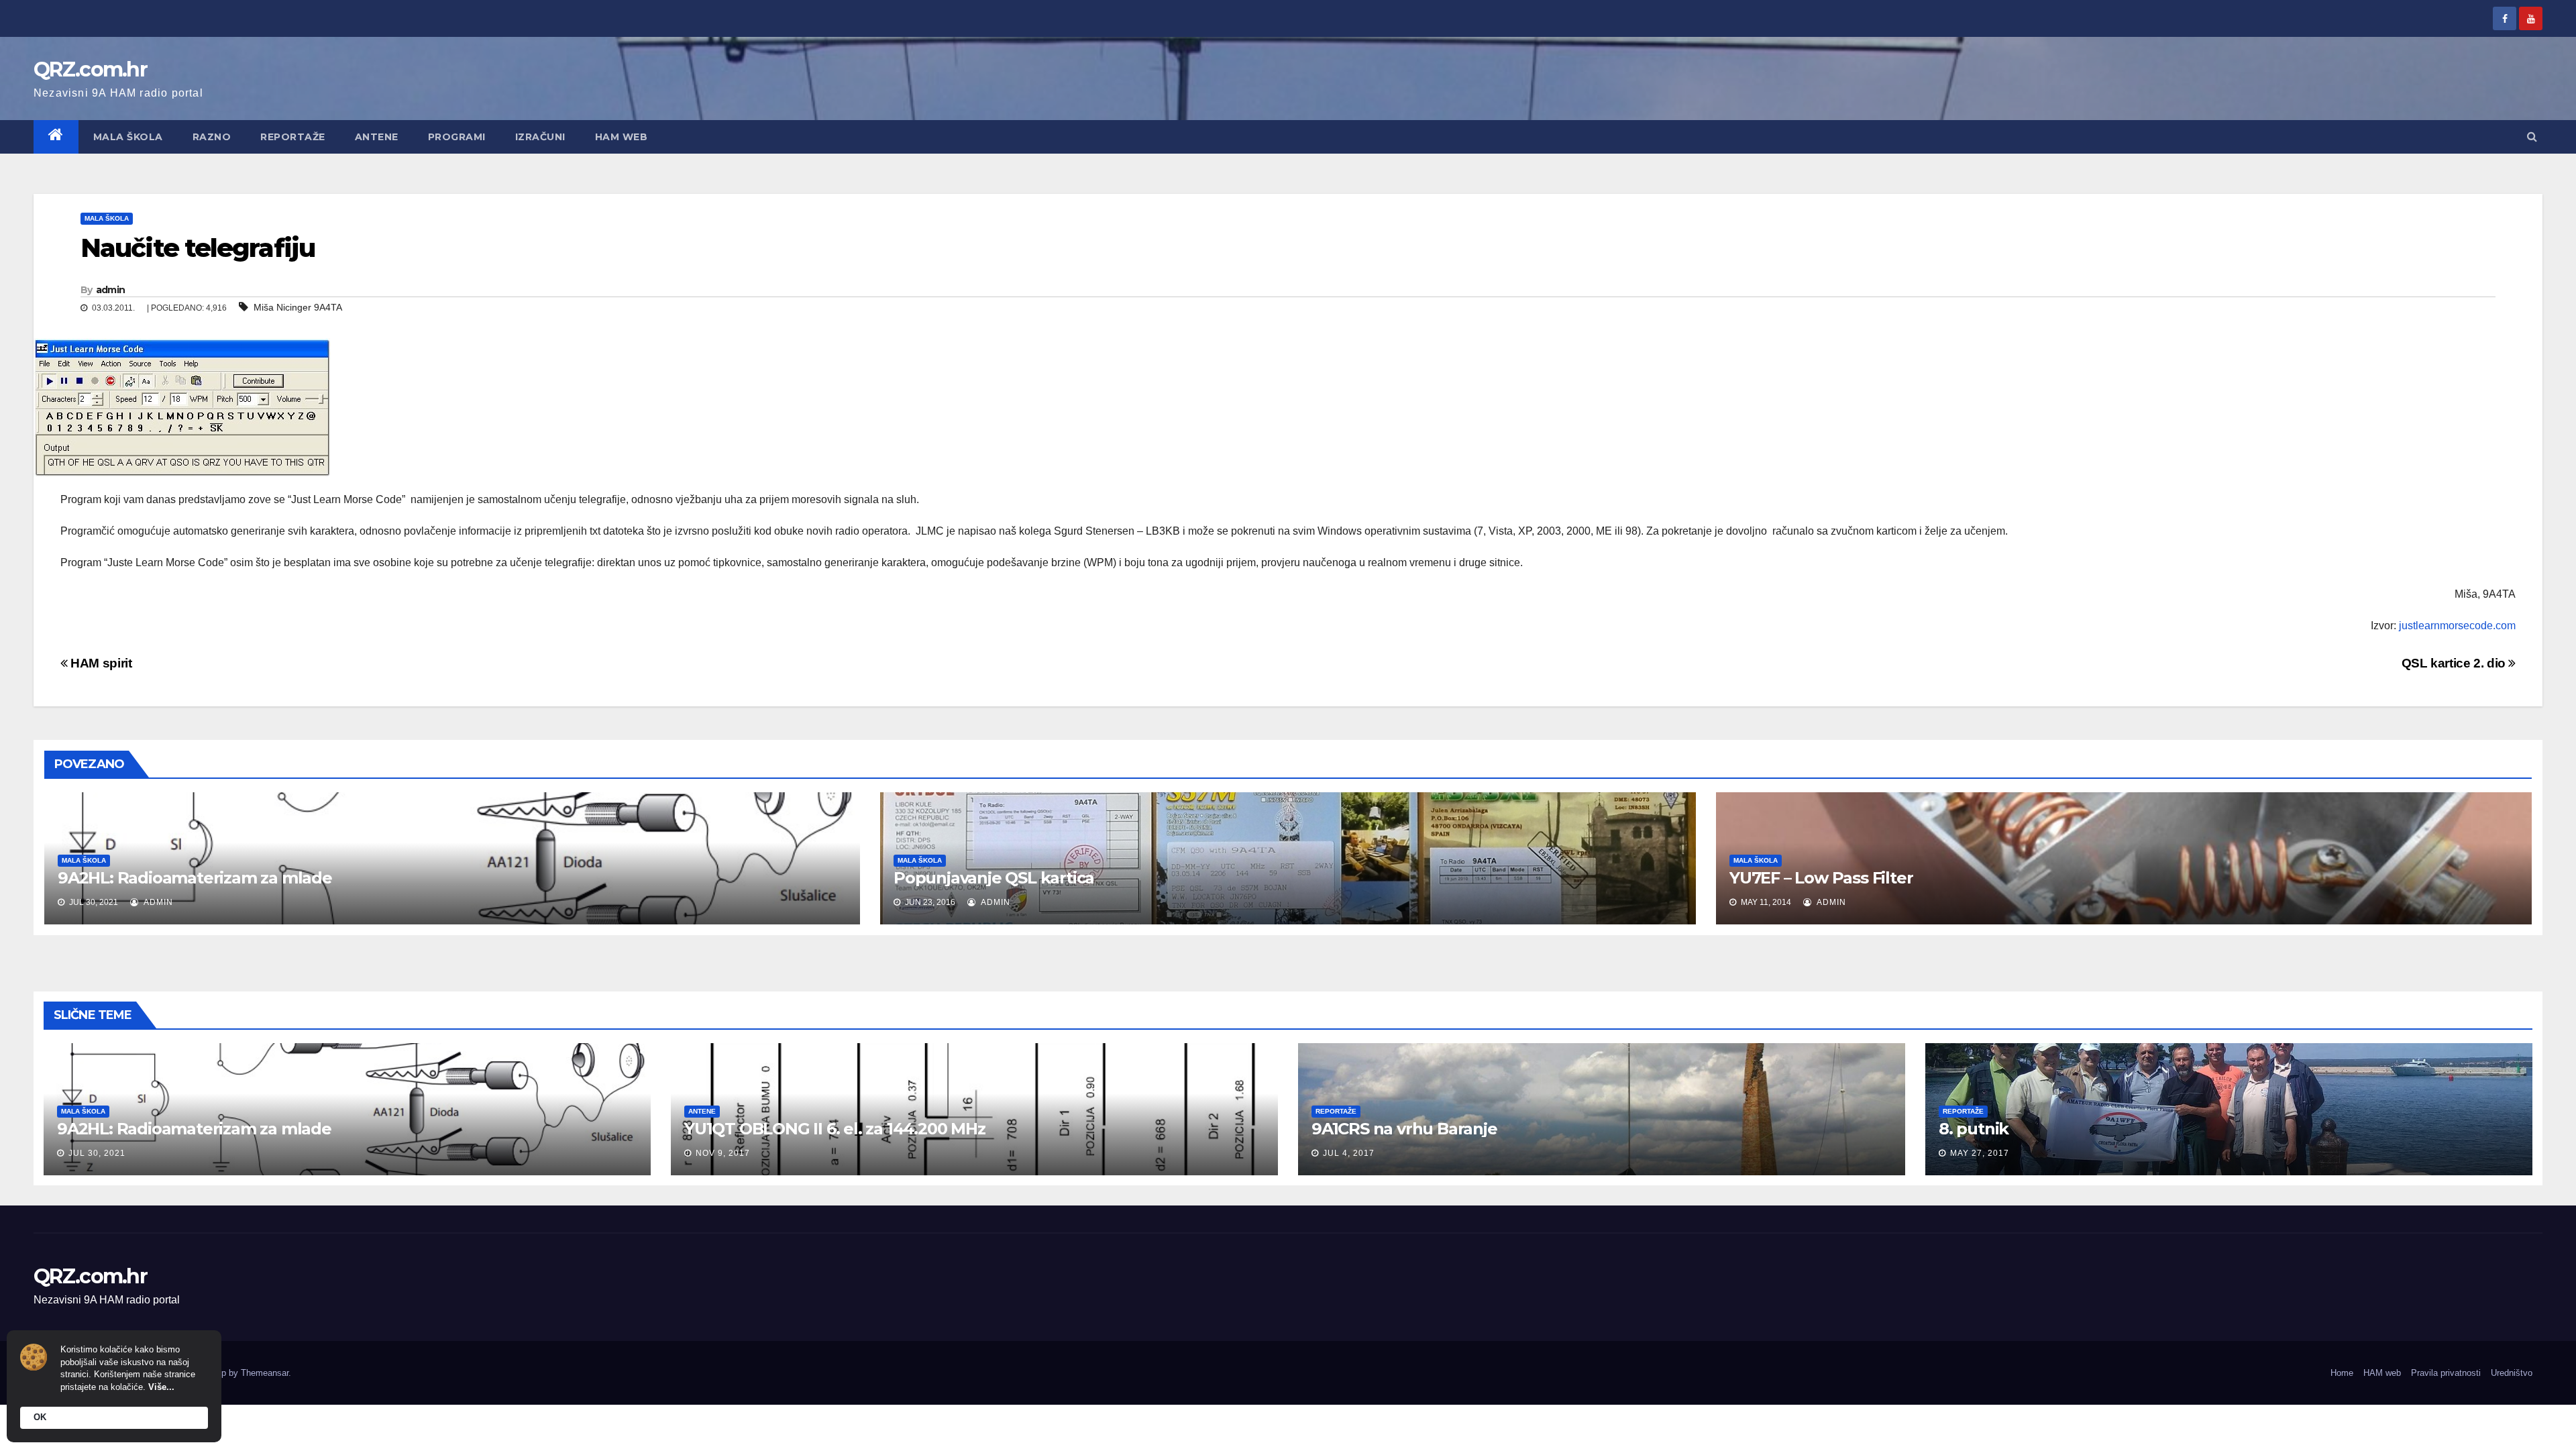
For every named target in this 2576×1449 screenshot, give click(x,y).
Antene (377, 137)
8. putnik (1974, 1129)
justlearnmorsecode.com (2457, 626)
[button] (2532, 137)
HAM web (622, 137)
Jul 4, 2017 (1349, 1153)
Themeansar (265, 1373)
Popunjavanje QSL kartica (994, 878)
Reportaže (293, 137)
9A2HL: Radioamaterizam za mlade (195, 878)
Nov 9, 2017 (723, 1153)
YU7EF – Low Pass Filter (1821, 878)
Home (2342, 1373)
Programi (457, 137)
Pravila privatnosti (2446, 1373)
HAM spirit (100, 663)
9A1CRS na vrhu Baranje (1404, 1129)
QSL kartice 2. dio (2455, 663)
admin (111, 290)
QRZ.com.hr (90, 69)
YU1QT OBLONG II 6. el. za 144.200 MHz (835, 1129)
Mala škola (128, 137)
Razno (212, 137)
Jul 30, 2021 (97, 1153)
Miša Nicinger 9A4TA (298, 307)
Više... (161, 1387)
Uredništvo (2512, 1373)
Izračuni (540, 137)
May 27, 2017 (1980, 1153)
